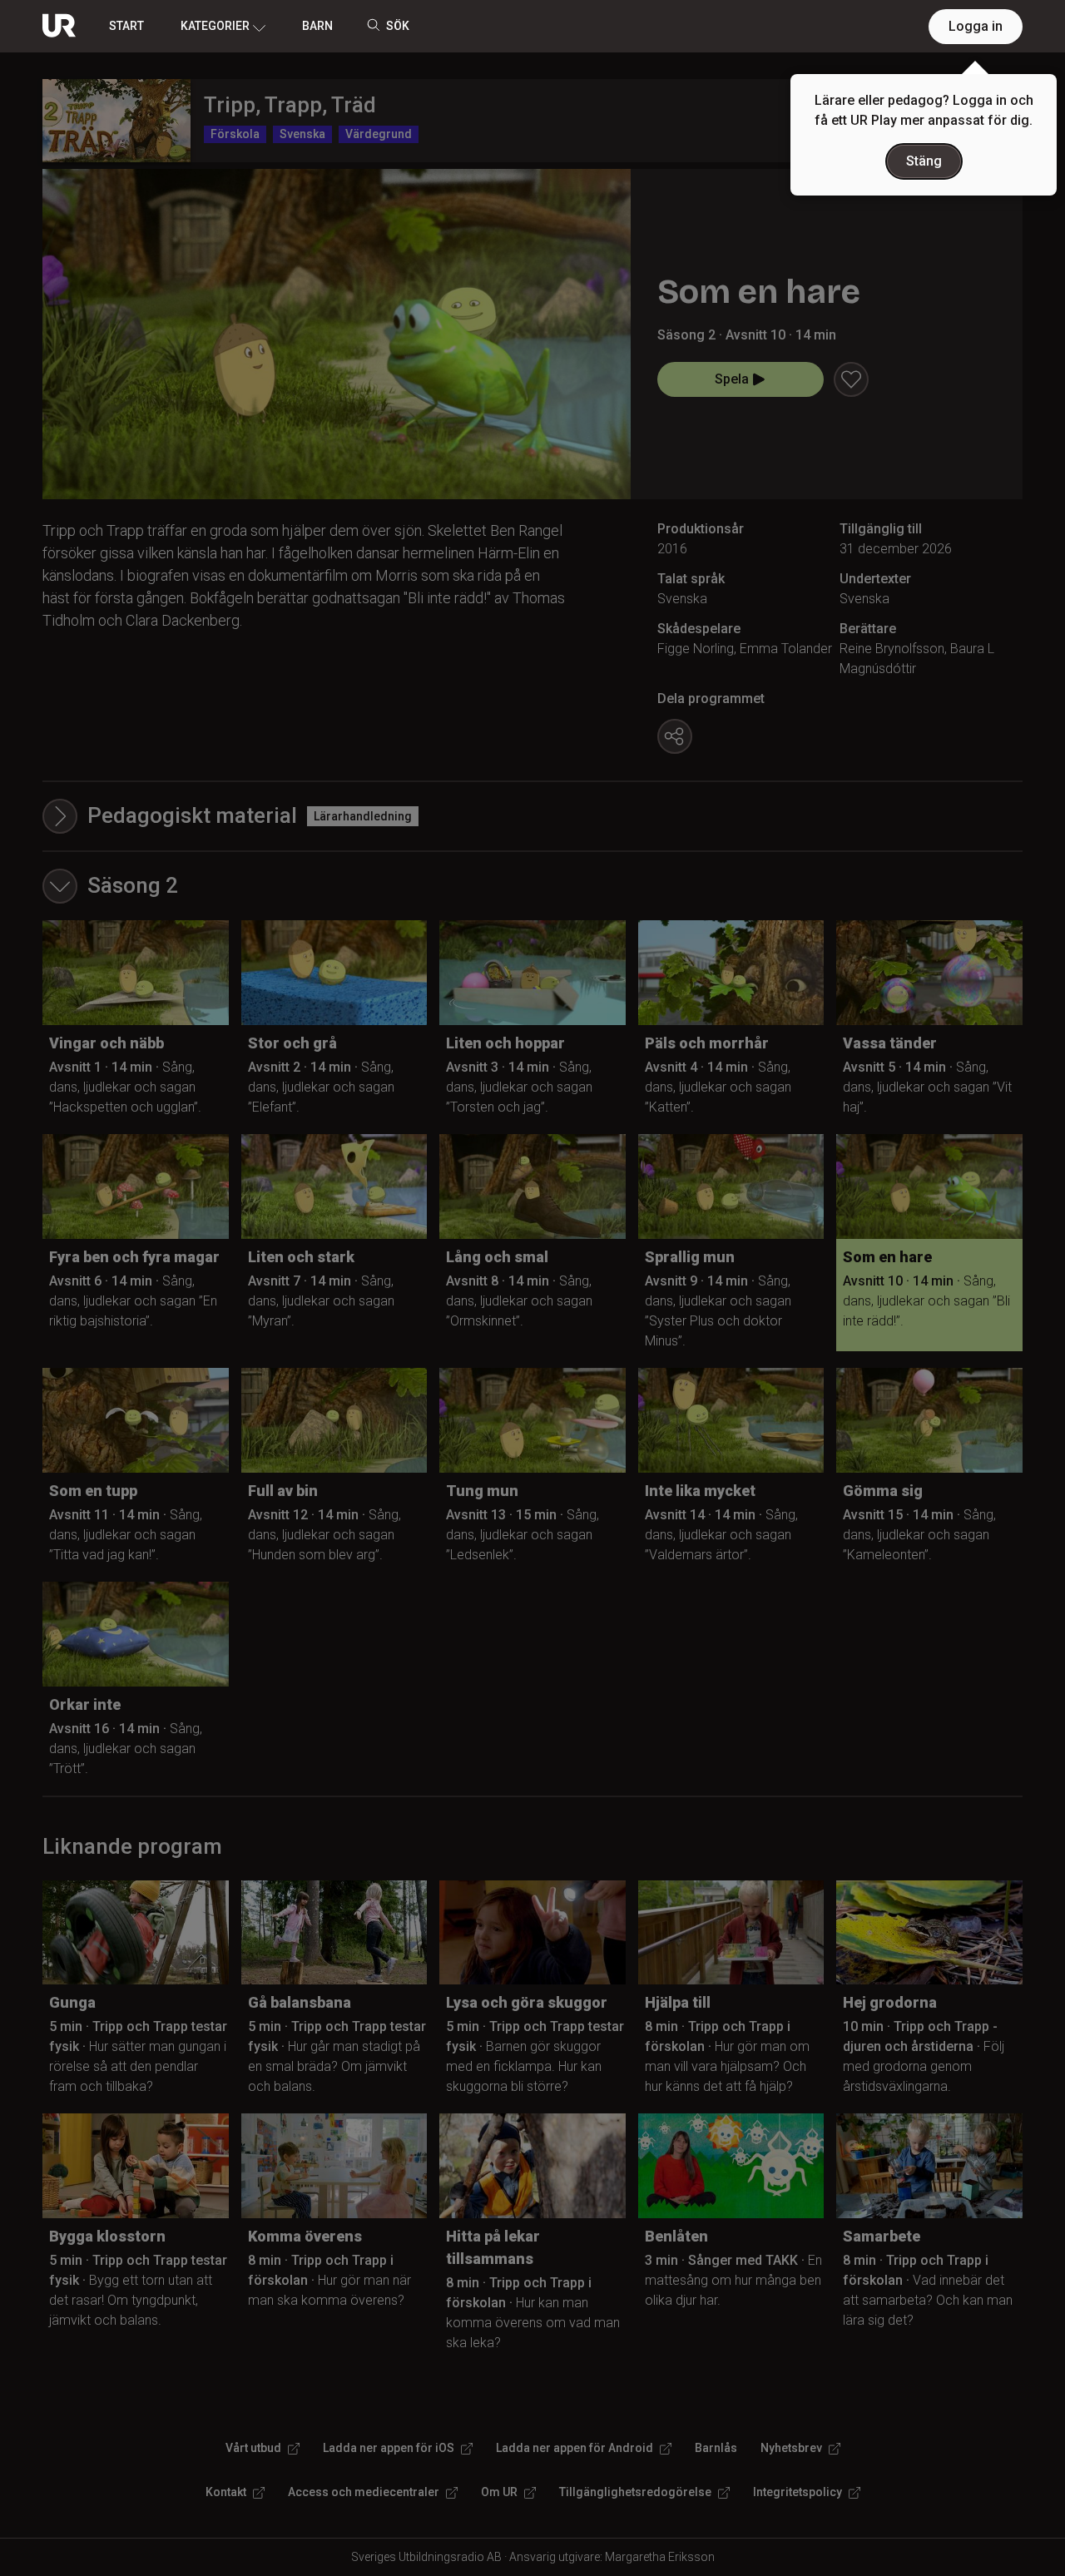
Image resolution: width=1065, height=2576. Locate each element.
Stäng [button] (924, 161)
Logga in (976, 26)
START (126, 26)
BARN (317, 26)
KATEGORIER (215, 26)
